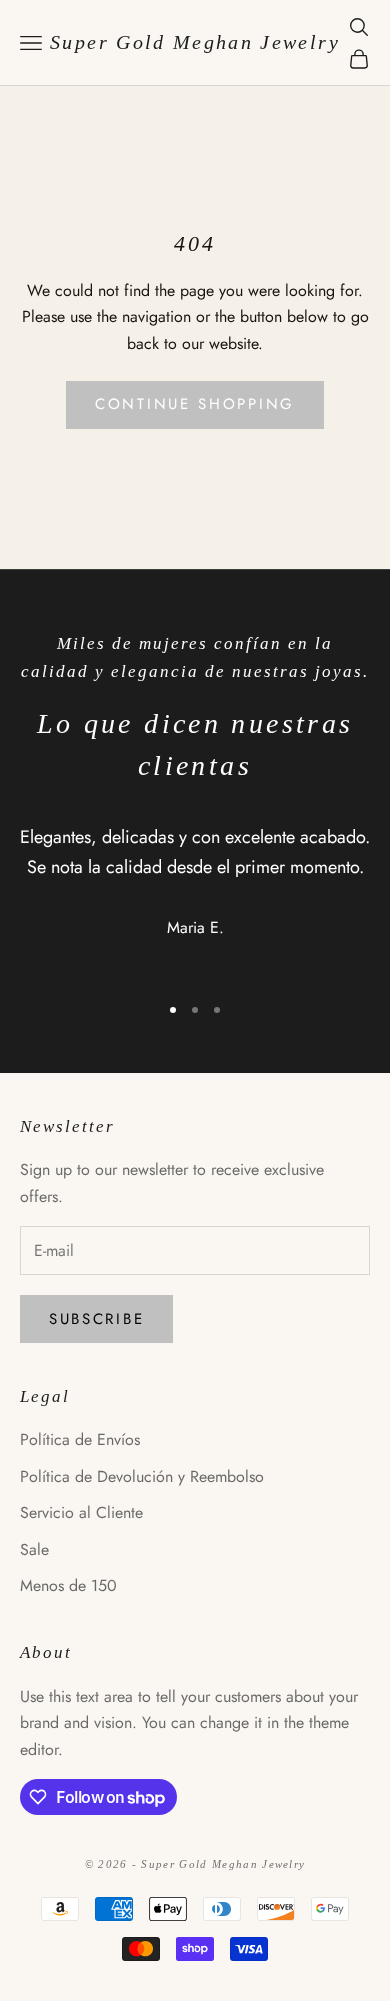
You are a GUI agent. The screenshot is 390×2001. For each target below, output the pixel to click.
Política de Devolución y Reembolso (142, 1476)
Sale (34, 1549)
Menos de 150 (68, 1585)
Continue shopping (195, 404)
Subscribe (96, 1319)
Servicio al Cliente (81, 1512)
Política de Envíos (80, 1439)
